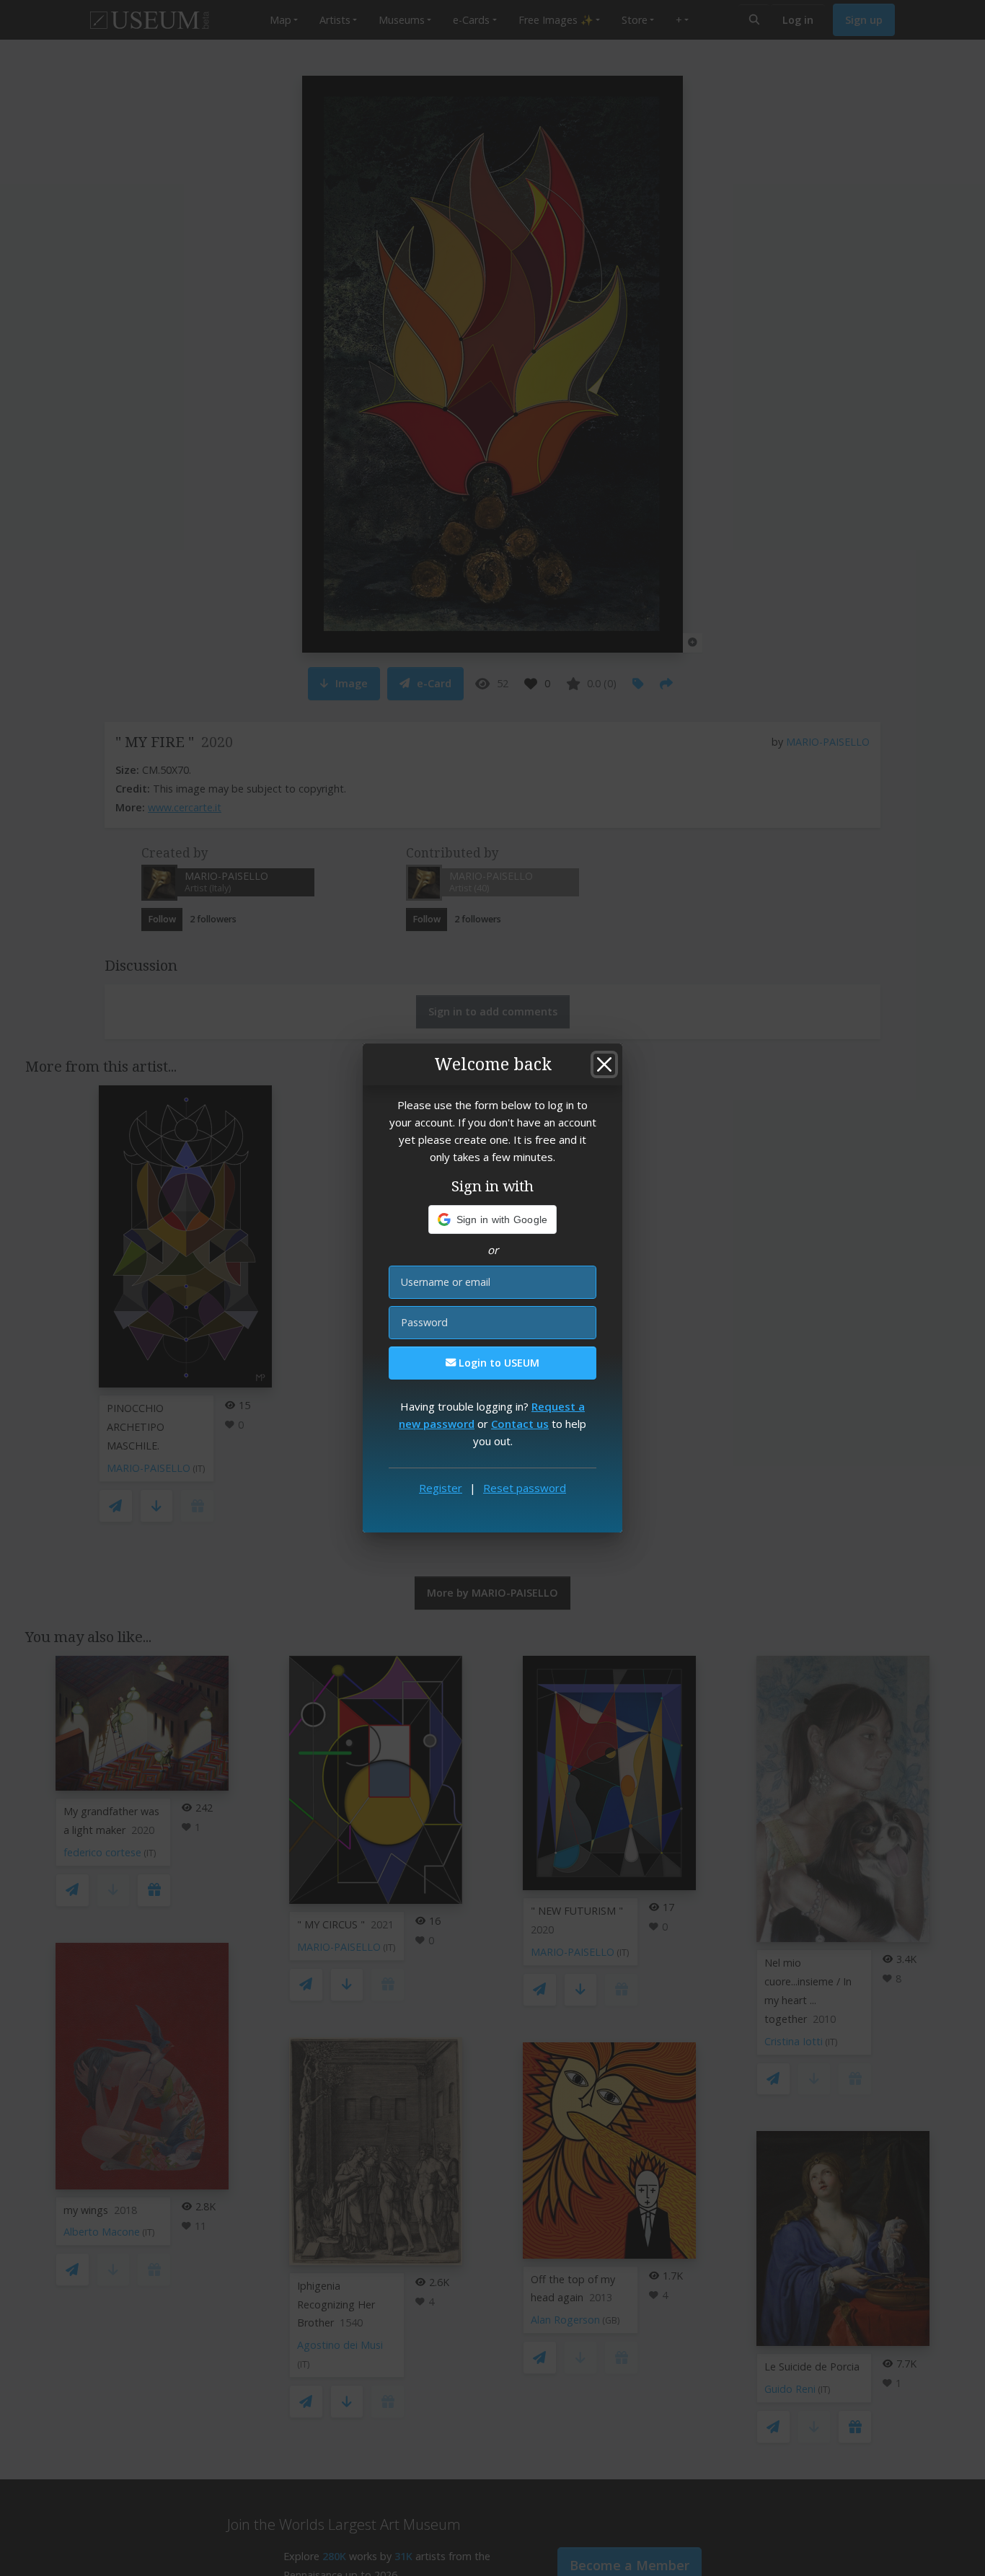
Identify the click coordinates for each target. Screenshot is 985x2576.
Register (441, 1488)
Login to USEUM (498, 1363)
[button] (493, 1219)
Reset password (525, 1488)
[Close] (604, 1064)
